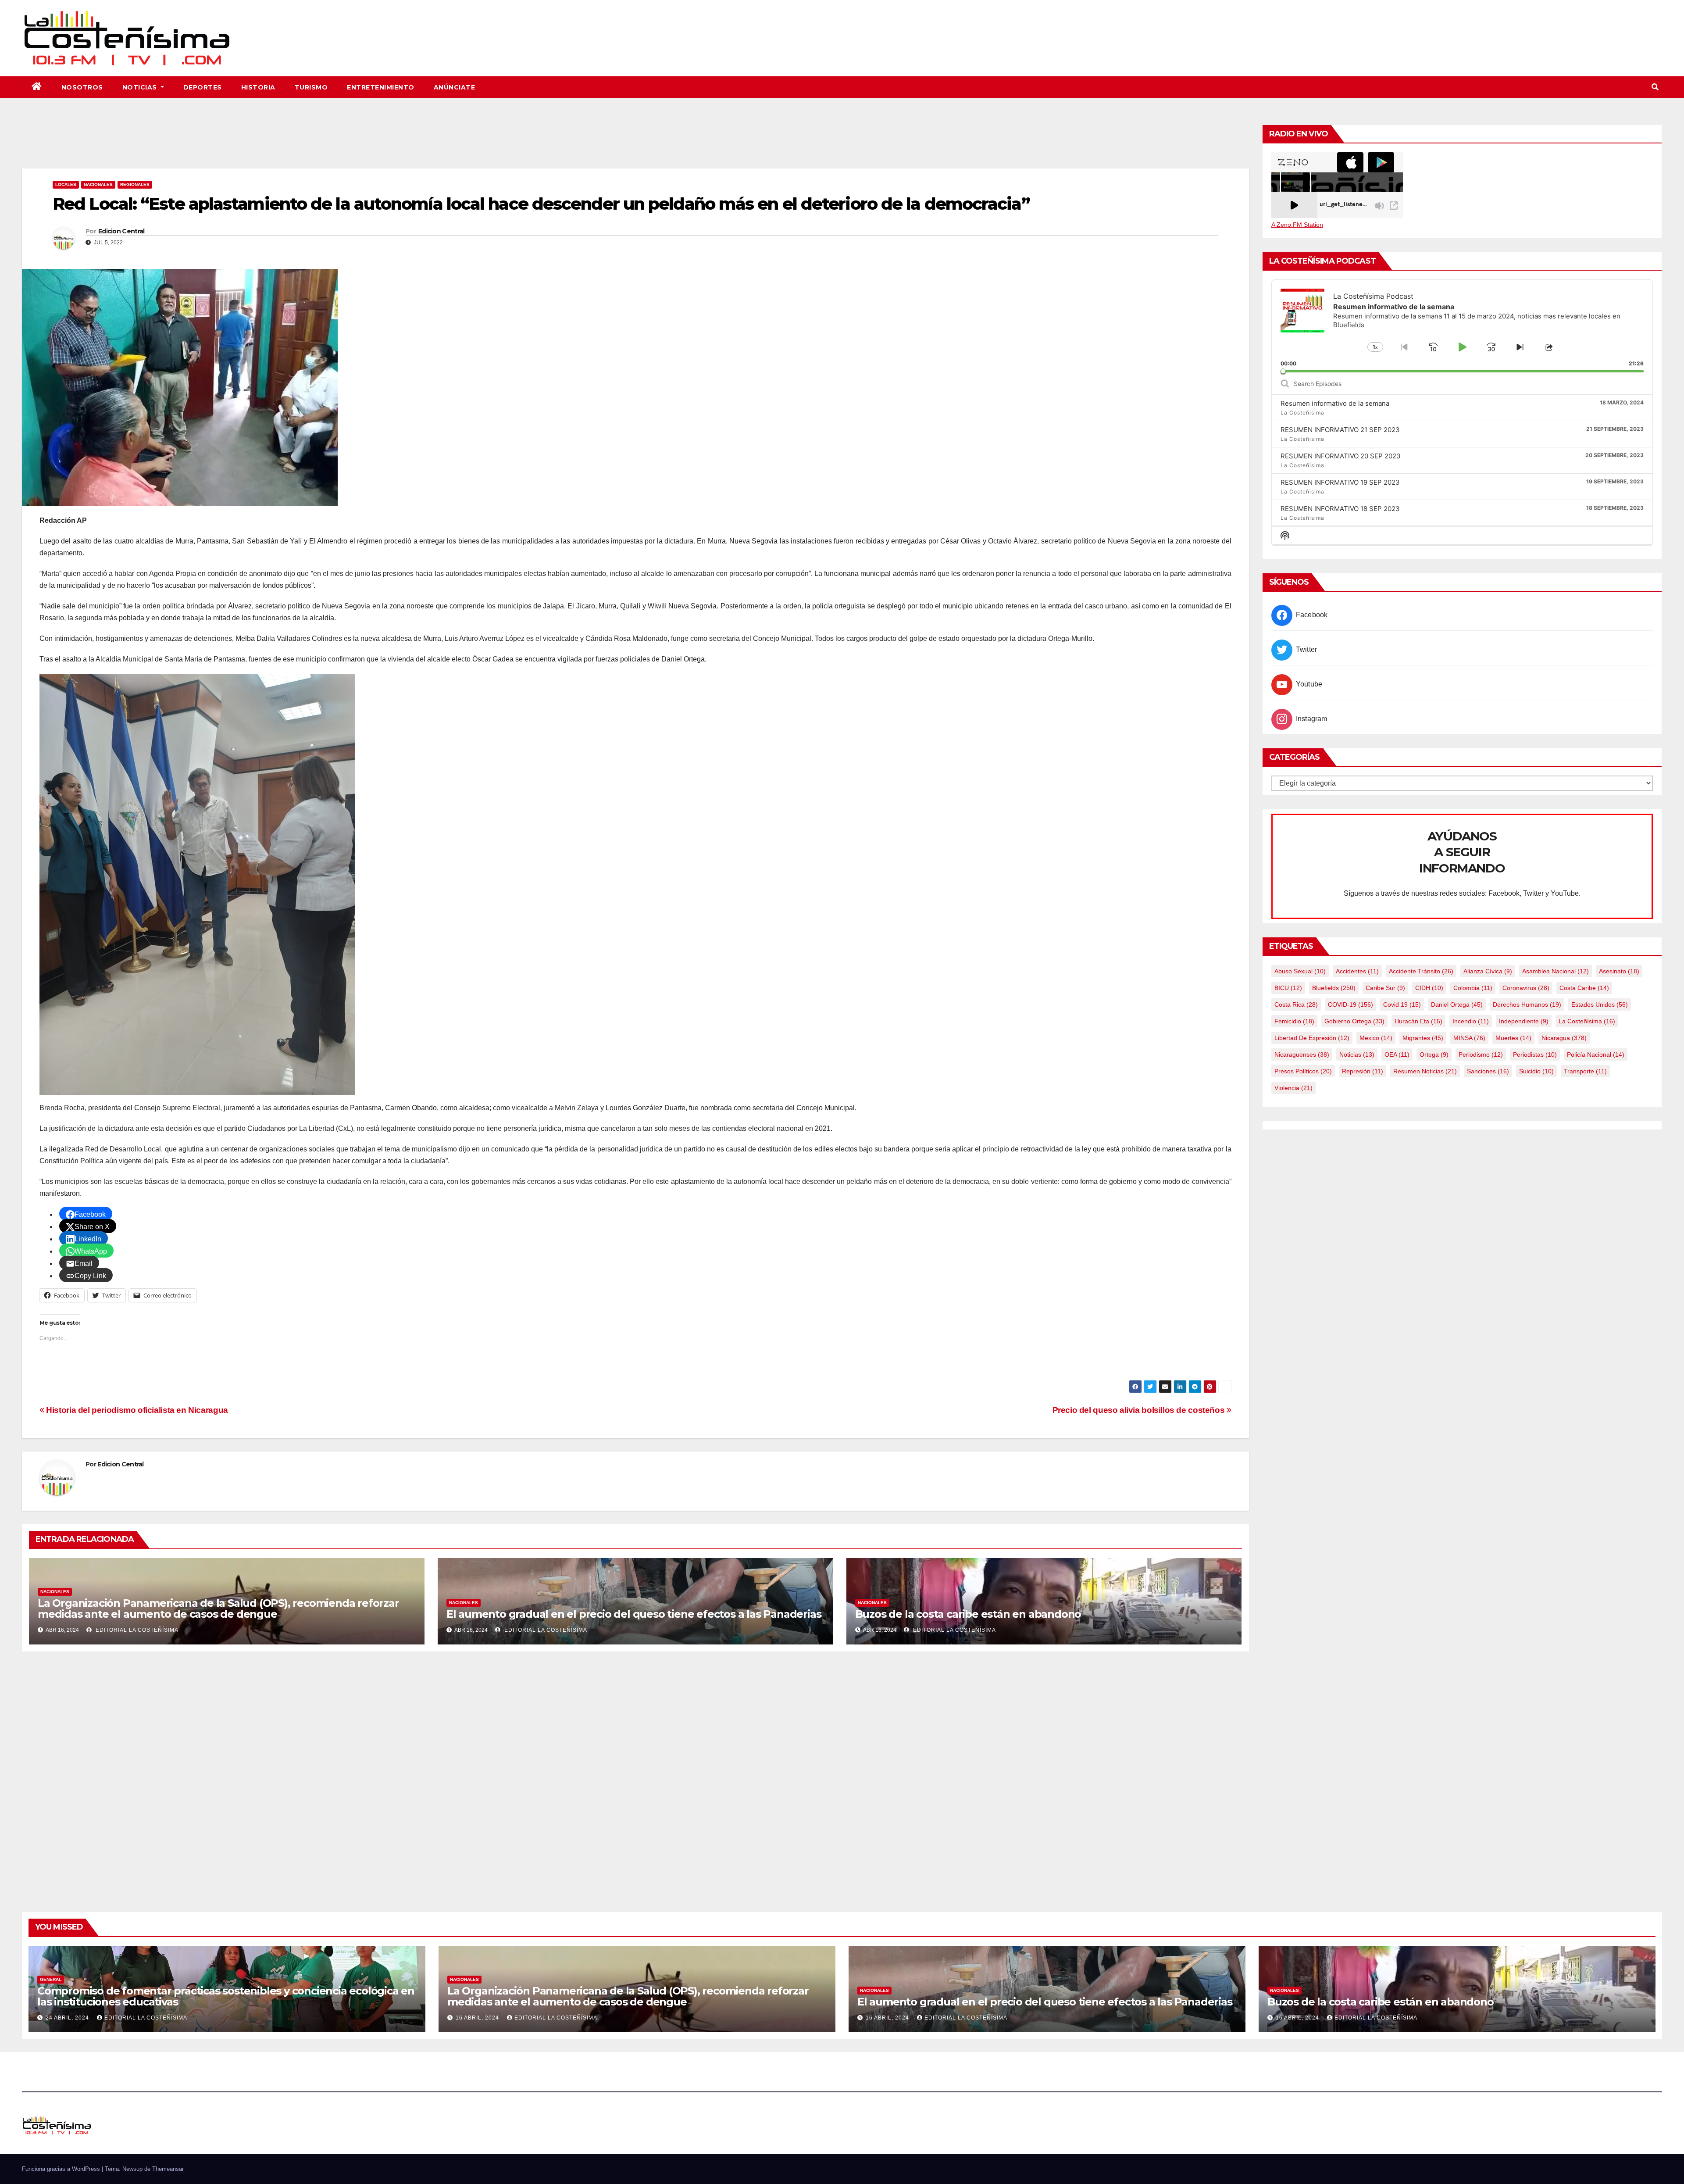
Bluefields (1334, 988)
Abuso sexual (1300, 971)
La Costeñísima (1587, 1021)
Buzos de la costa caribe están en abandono (968, 1614)
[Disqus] (635, 1772)
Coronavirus (1526, 988)
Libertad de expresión (1312, 1038)
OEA (1397, 1054)
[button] (1655, 87)
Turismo (311, 87)
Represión (1363, 1071)
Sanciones (1488, 1071)
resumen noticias (1425, 1071)
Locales (66, 184)
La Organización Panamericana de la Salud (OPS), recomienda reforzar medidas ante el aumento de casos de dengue (218, 1609)
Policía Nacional (1596, 1054)
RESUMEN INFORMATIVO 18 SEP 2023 (1340, 509)
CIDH (1429, 988)
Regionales (135, 184)
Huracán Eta (1418, 1021)
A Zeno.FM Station (1297, 225)
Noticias (141, 87)
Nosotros (82, 87)
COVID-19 (1350, 1004)
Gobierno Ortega (1354, 1021)
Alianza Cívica (1488, 971)
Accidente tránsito (1421, 971)
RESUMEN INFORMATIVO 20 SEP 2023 (1341, 456)
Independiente (1524, 1021)
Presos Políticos (1303, 1071)
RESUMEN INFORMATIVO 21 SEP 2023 (1340, 430)
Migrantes (1423, 1038)
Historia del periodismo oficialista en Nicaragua (136, 1410)
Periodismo (1481, 1054)
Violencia (1293, 1088)
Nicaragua (1564, 1038)
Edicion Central (121, 231)
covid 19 (1402, 1004)
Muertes (1513, 1038)
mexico (1376, 1038)
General (51, 1979)
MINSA (1469, 1038)
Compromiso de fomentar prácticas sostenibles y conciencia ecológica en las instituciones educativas (226, 1996)
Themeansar (168, 2169)
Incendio (1471, 1021)
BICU (1288, 988)
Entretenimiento (381, 87)
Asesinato (1619, 971)
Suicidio (1536, 1071)
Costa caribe (1584, 988)
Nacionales (98, 184)
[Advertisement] (635, 144)
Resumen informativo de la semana (1335, 403)
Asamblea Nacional (1556, 971)
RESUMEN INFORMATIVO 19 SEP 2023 (1340, 482)
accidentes (1357, 971)
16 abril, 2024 (478, 2018)
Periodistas (1535, 1054)
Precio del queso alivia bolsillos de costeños (1140, 1410)
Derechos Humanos (1527, 1004)
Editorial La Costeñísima (136, 1630)
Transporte (1585, 1071)
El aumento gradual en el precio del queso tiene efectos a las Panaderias (634, 1614)
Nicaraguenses (1302, 1054)
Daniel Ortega (1457, 1004)
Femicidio (1294, 1021)
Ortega (1434, 1054)
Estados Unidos (1600, 1004)
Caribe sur (1385, 988)
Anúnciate (455, 87)
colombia (1473, 988)
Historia (258, 87)
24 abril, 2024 (68, 2018)
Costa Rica (1296, 1004)
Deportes (203, 87)
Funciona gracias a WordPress (62, 2169)
